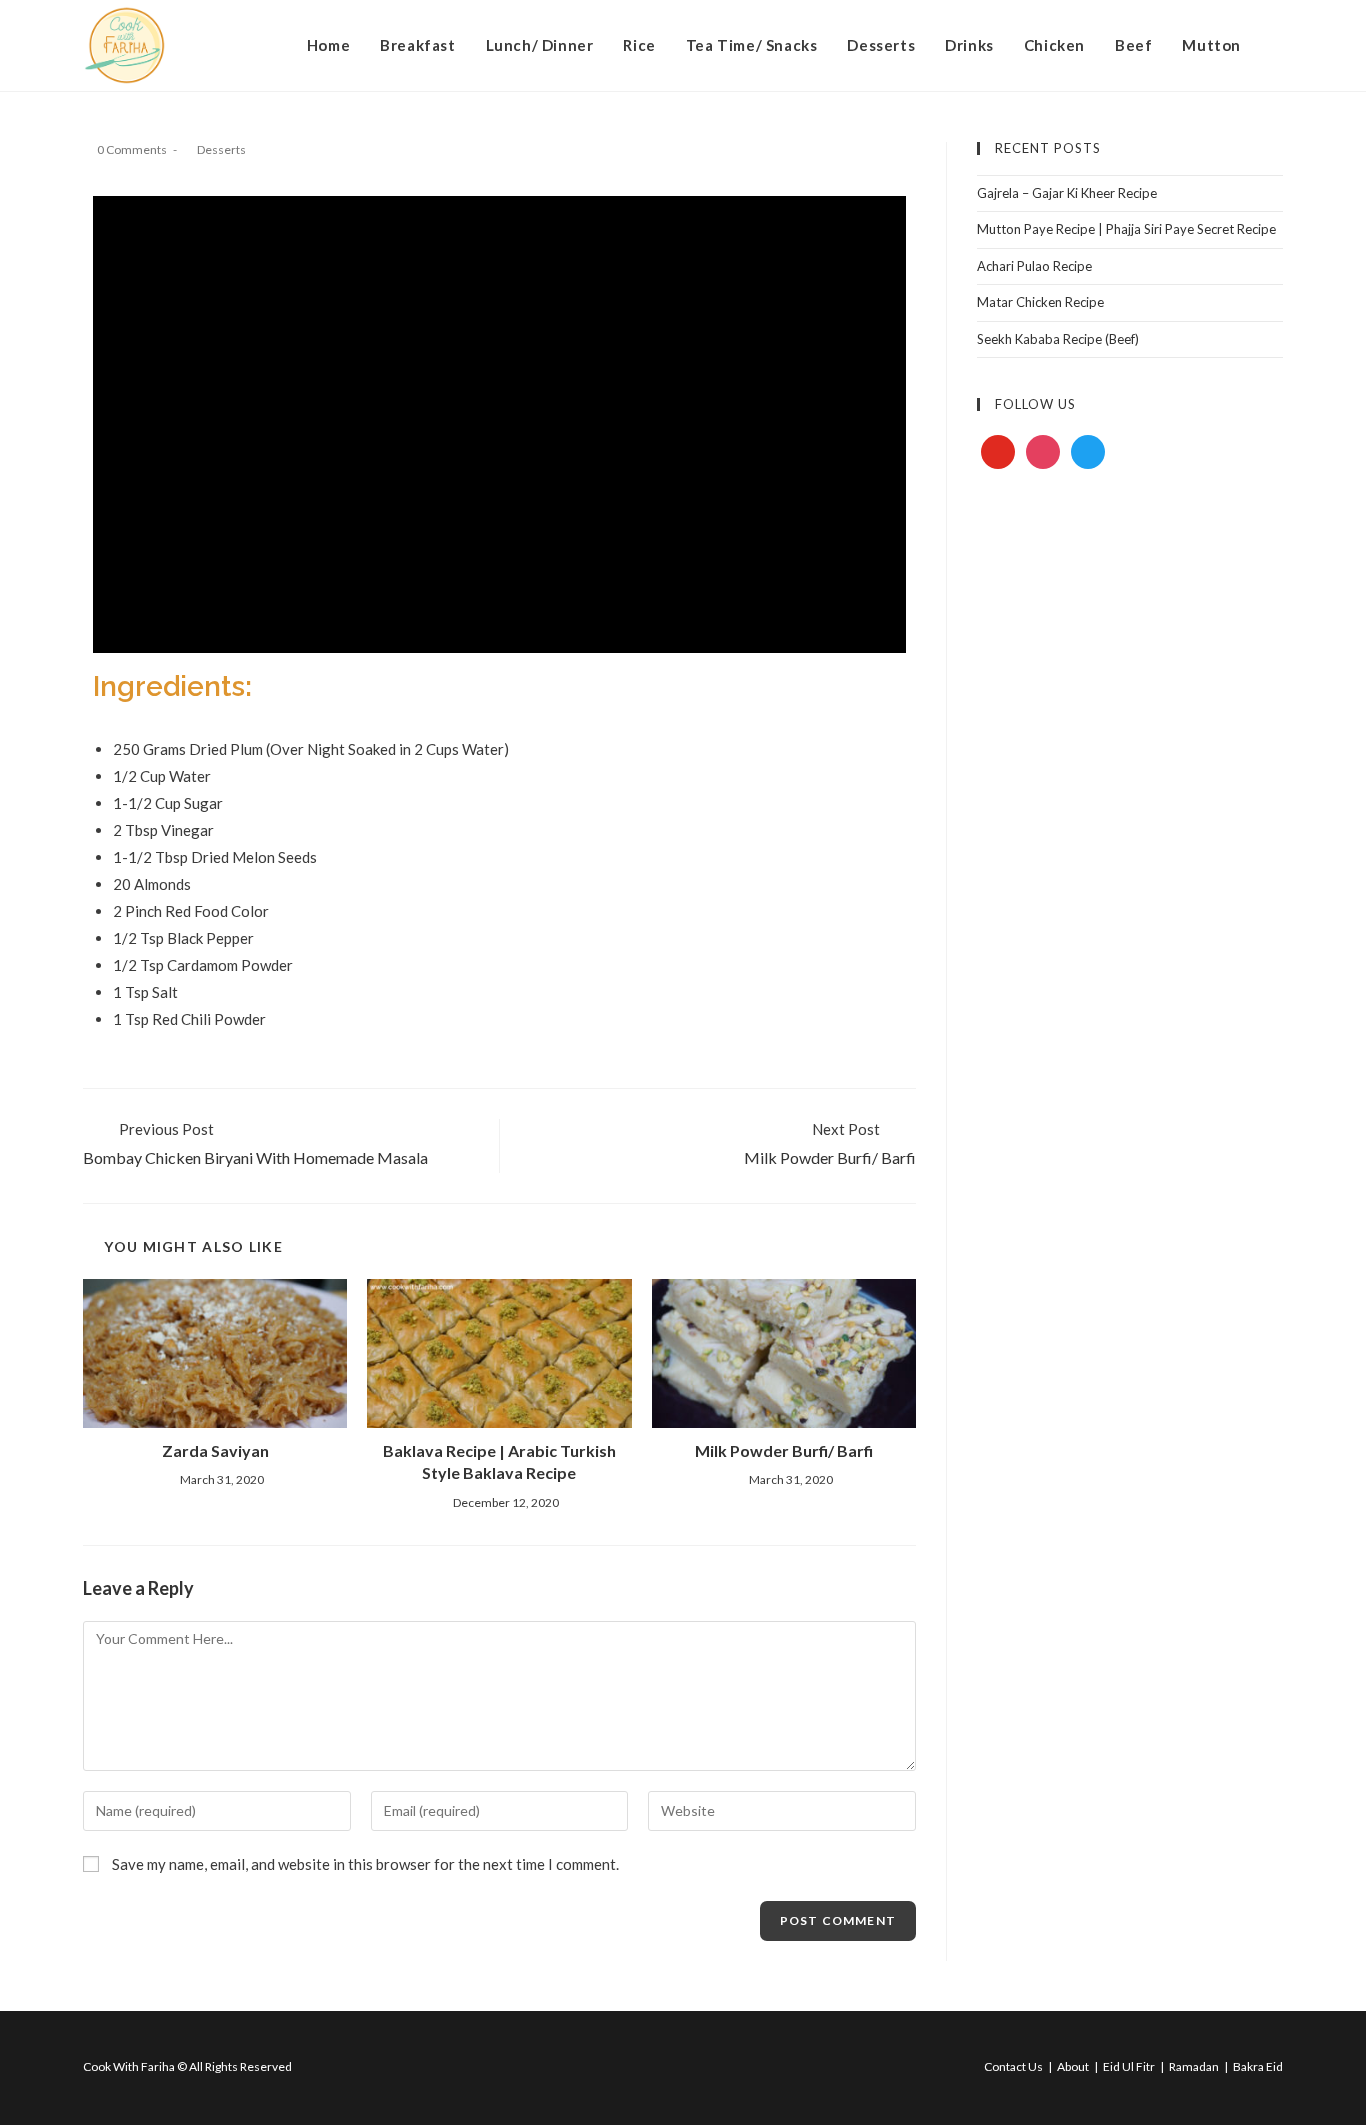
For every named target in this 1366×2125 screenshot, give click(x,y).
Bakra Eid (1258, 2066)
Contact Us (1013, 2066)
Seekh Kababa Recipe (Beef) (1058, 339)
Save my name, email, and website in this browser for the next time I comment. (365, 1864)
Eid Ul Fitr (1129, 2066)
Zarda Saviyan (215, 1450)
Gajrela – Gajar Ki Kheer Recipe (1067, 193)
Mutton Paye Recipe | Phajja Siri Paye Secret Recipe (1126, 229)
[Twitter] (1088, 450)
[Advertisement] (1130, 638)
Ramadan (1194, 2066)
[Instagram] (1043, 450)
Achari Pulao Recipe (1034, 266)
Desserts (221, 149)
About (1073, 2066)
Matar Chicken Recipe (1040, 302)
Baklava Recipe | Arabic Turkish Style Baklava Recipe (499, 1461)
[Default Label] (998, 450)
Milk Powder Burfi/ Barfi (784, 1450)
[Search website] (1277, 45)
